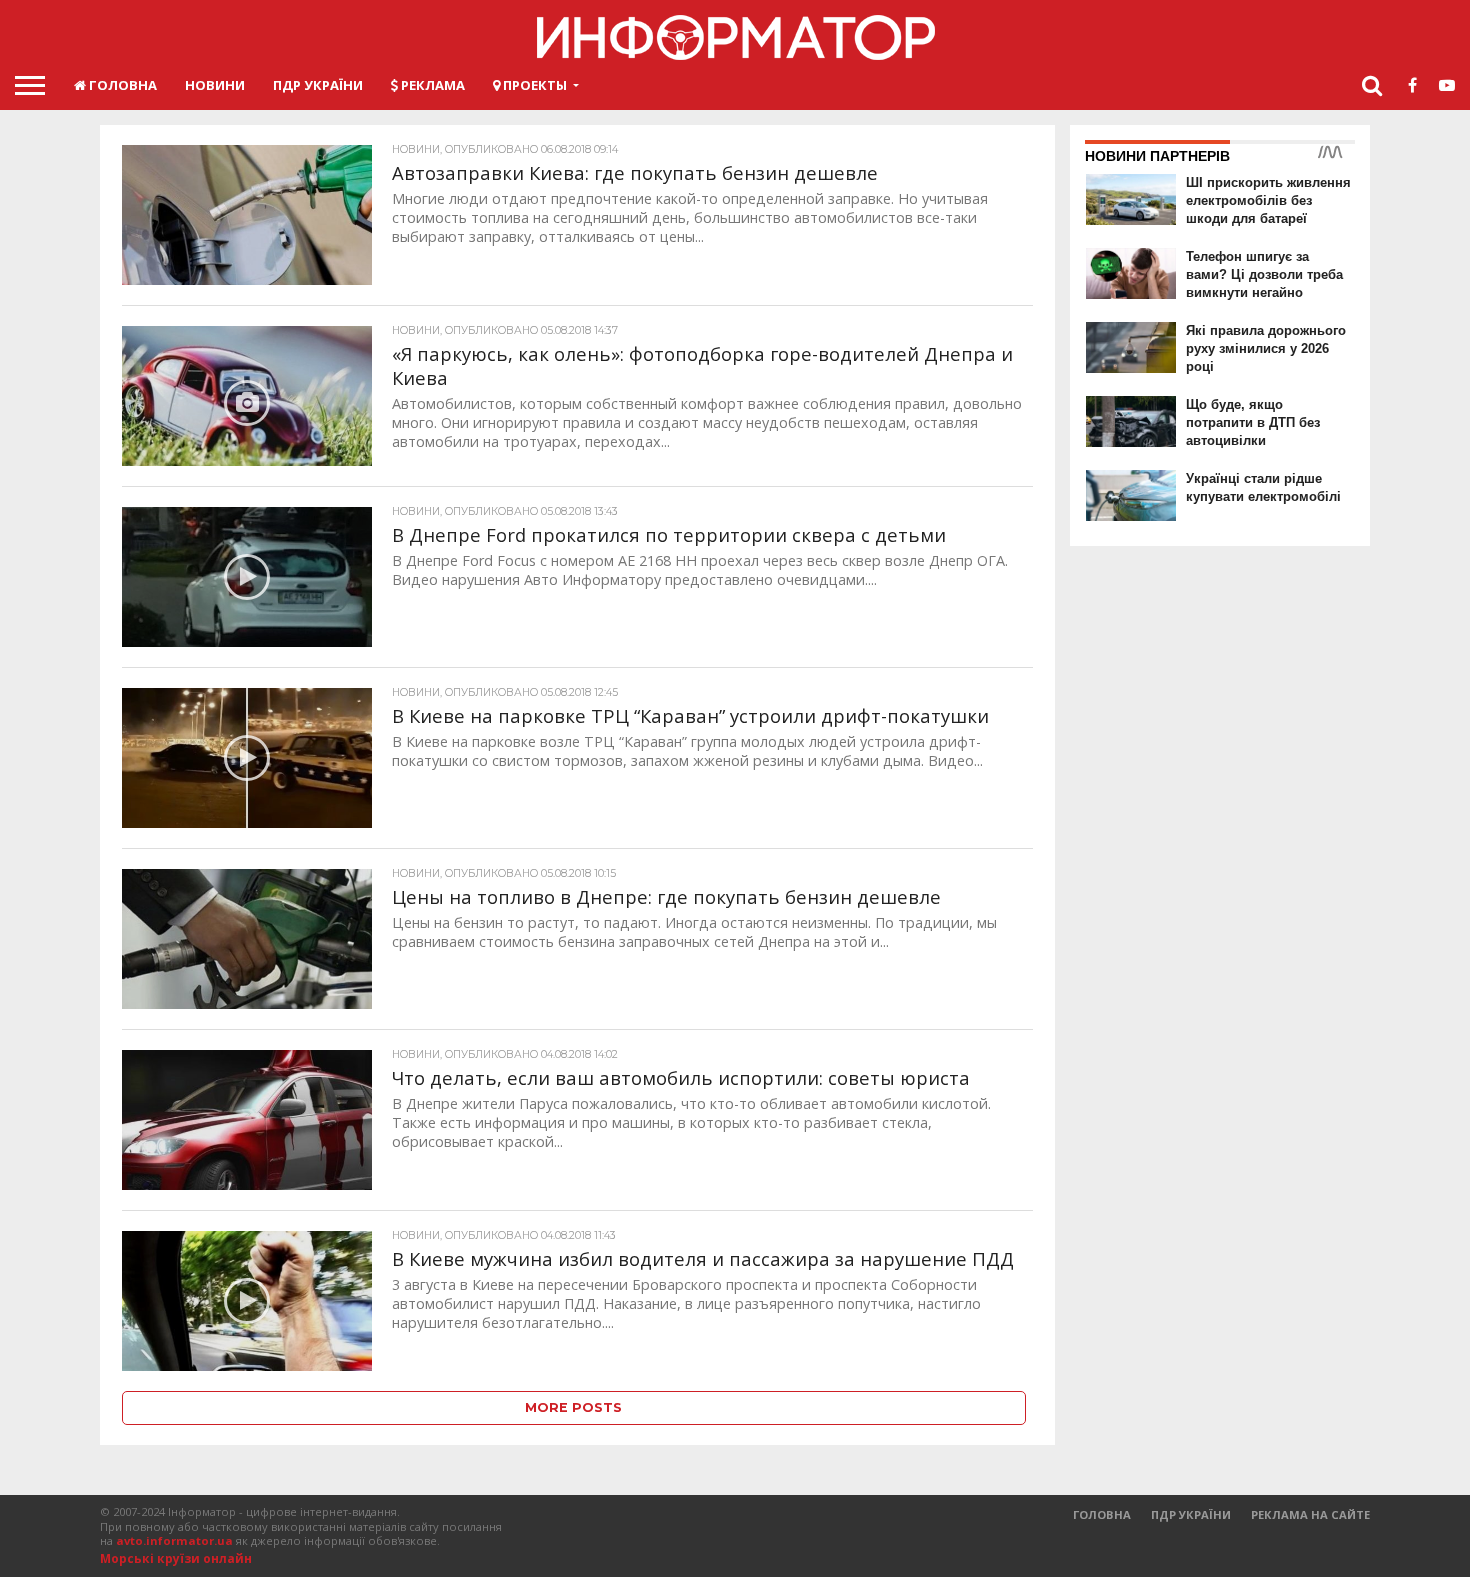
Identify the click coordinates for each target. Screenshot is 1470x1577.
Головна (121, 85)
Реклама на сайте (1310, 1514)
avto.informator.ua (174, 1540)
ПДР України (318, 85)
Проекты (533, 85)
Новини (215, 85)
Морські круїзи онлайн (176, 1558)
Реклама (431, 85)
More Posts (573, 1407)
